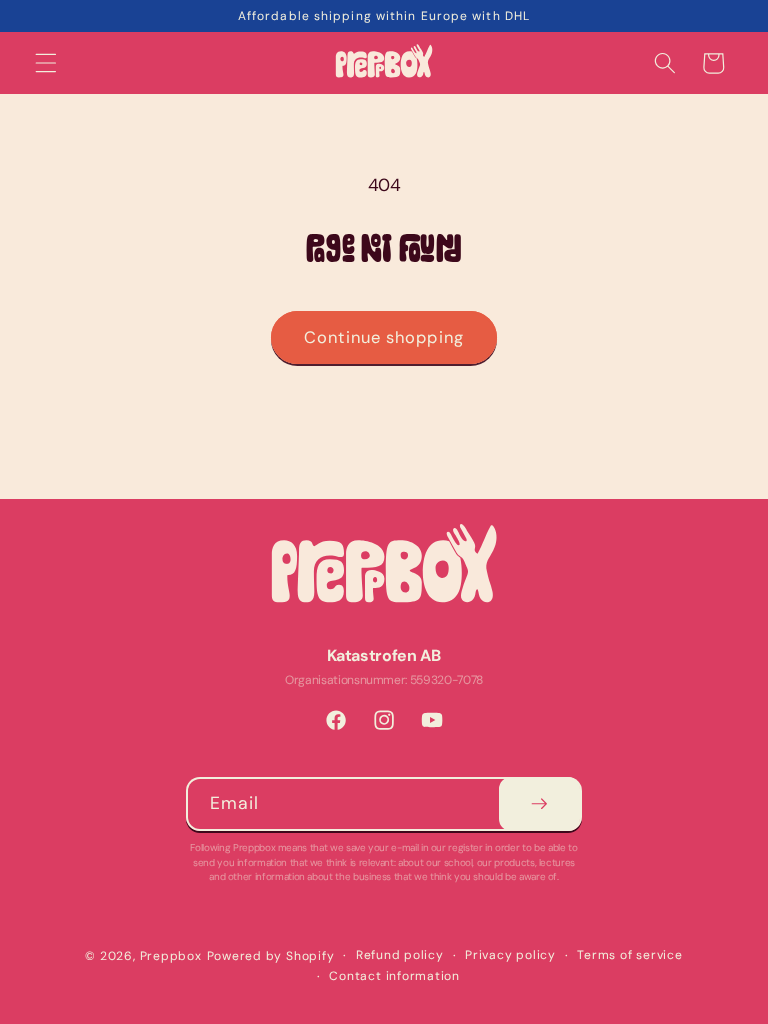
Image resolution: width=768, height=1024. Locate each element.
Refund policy (400, 955)
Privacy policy (510, 955)
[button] (46, 63)
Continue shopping (384, 337)
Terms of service (629, 955)
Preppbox (171, 956)
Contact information (394, 976)
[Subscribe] (539, 804)
